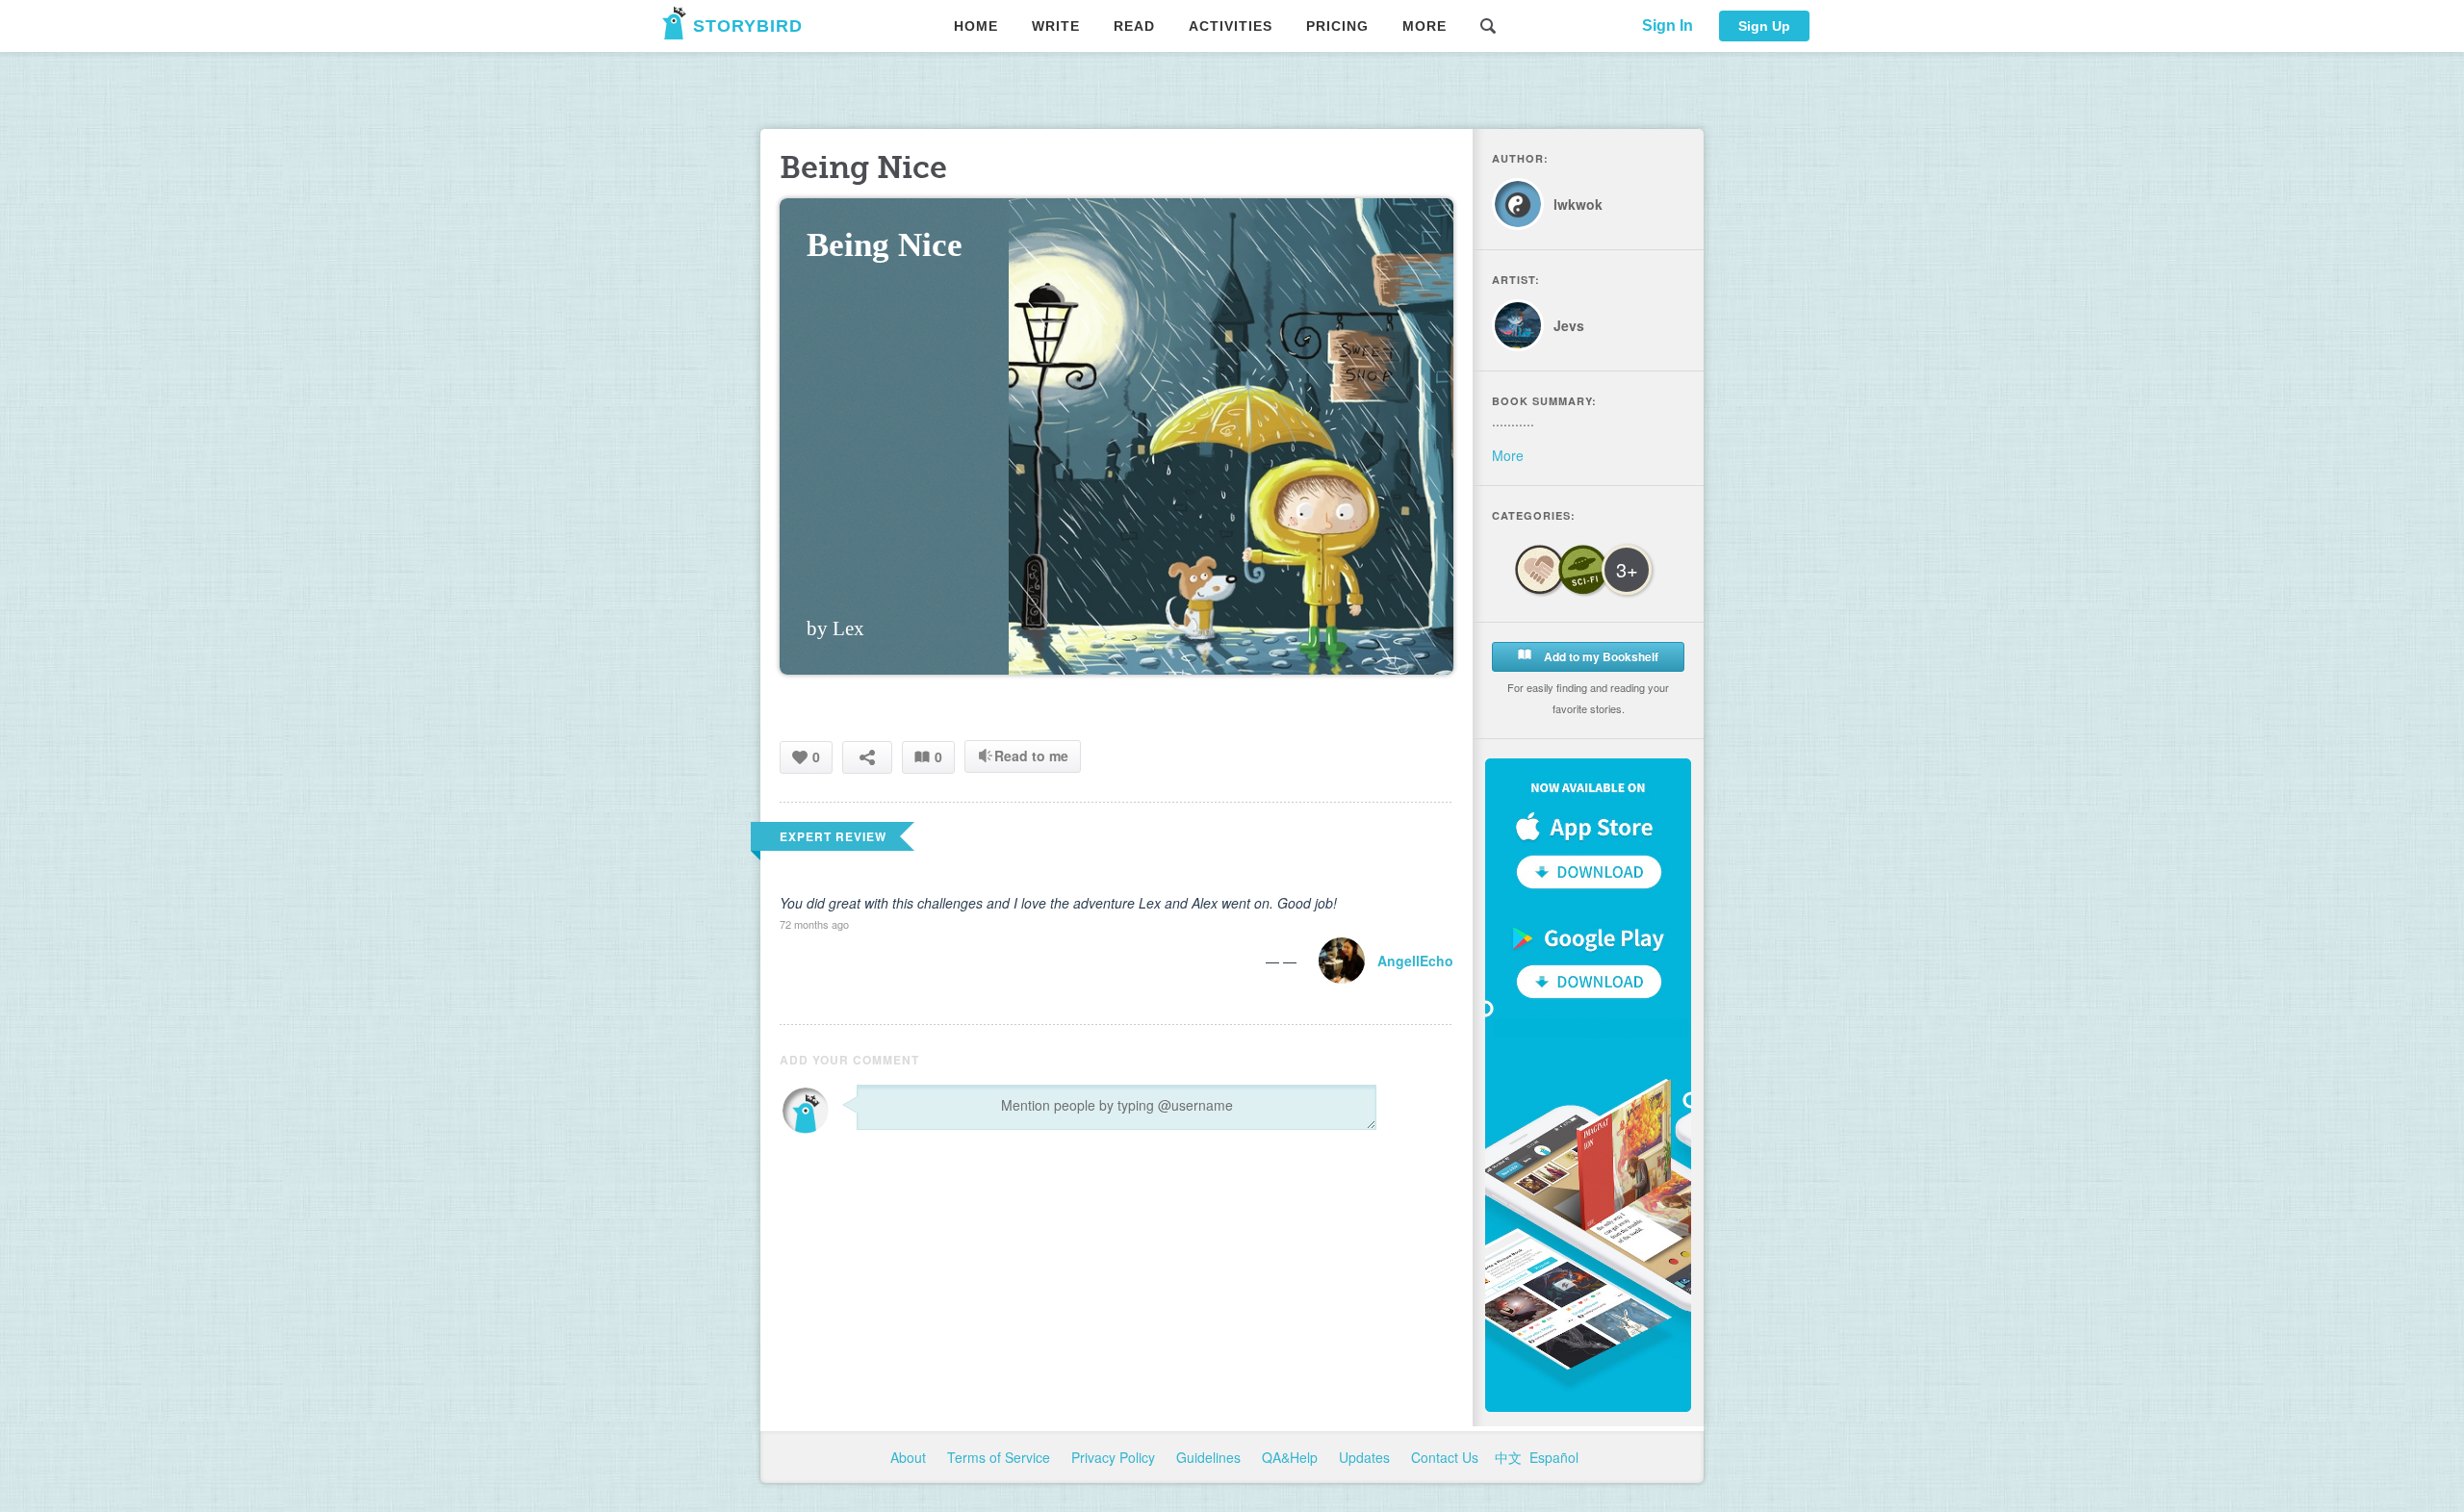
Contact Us (1447, 1457)
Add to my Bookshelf (1600, 656)
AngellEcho (1415, 961)
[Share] (867, 757)
